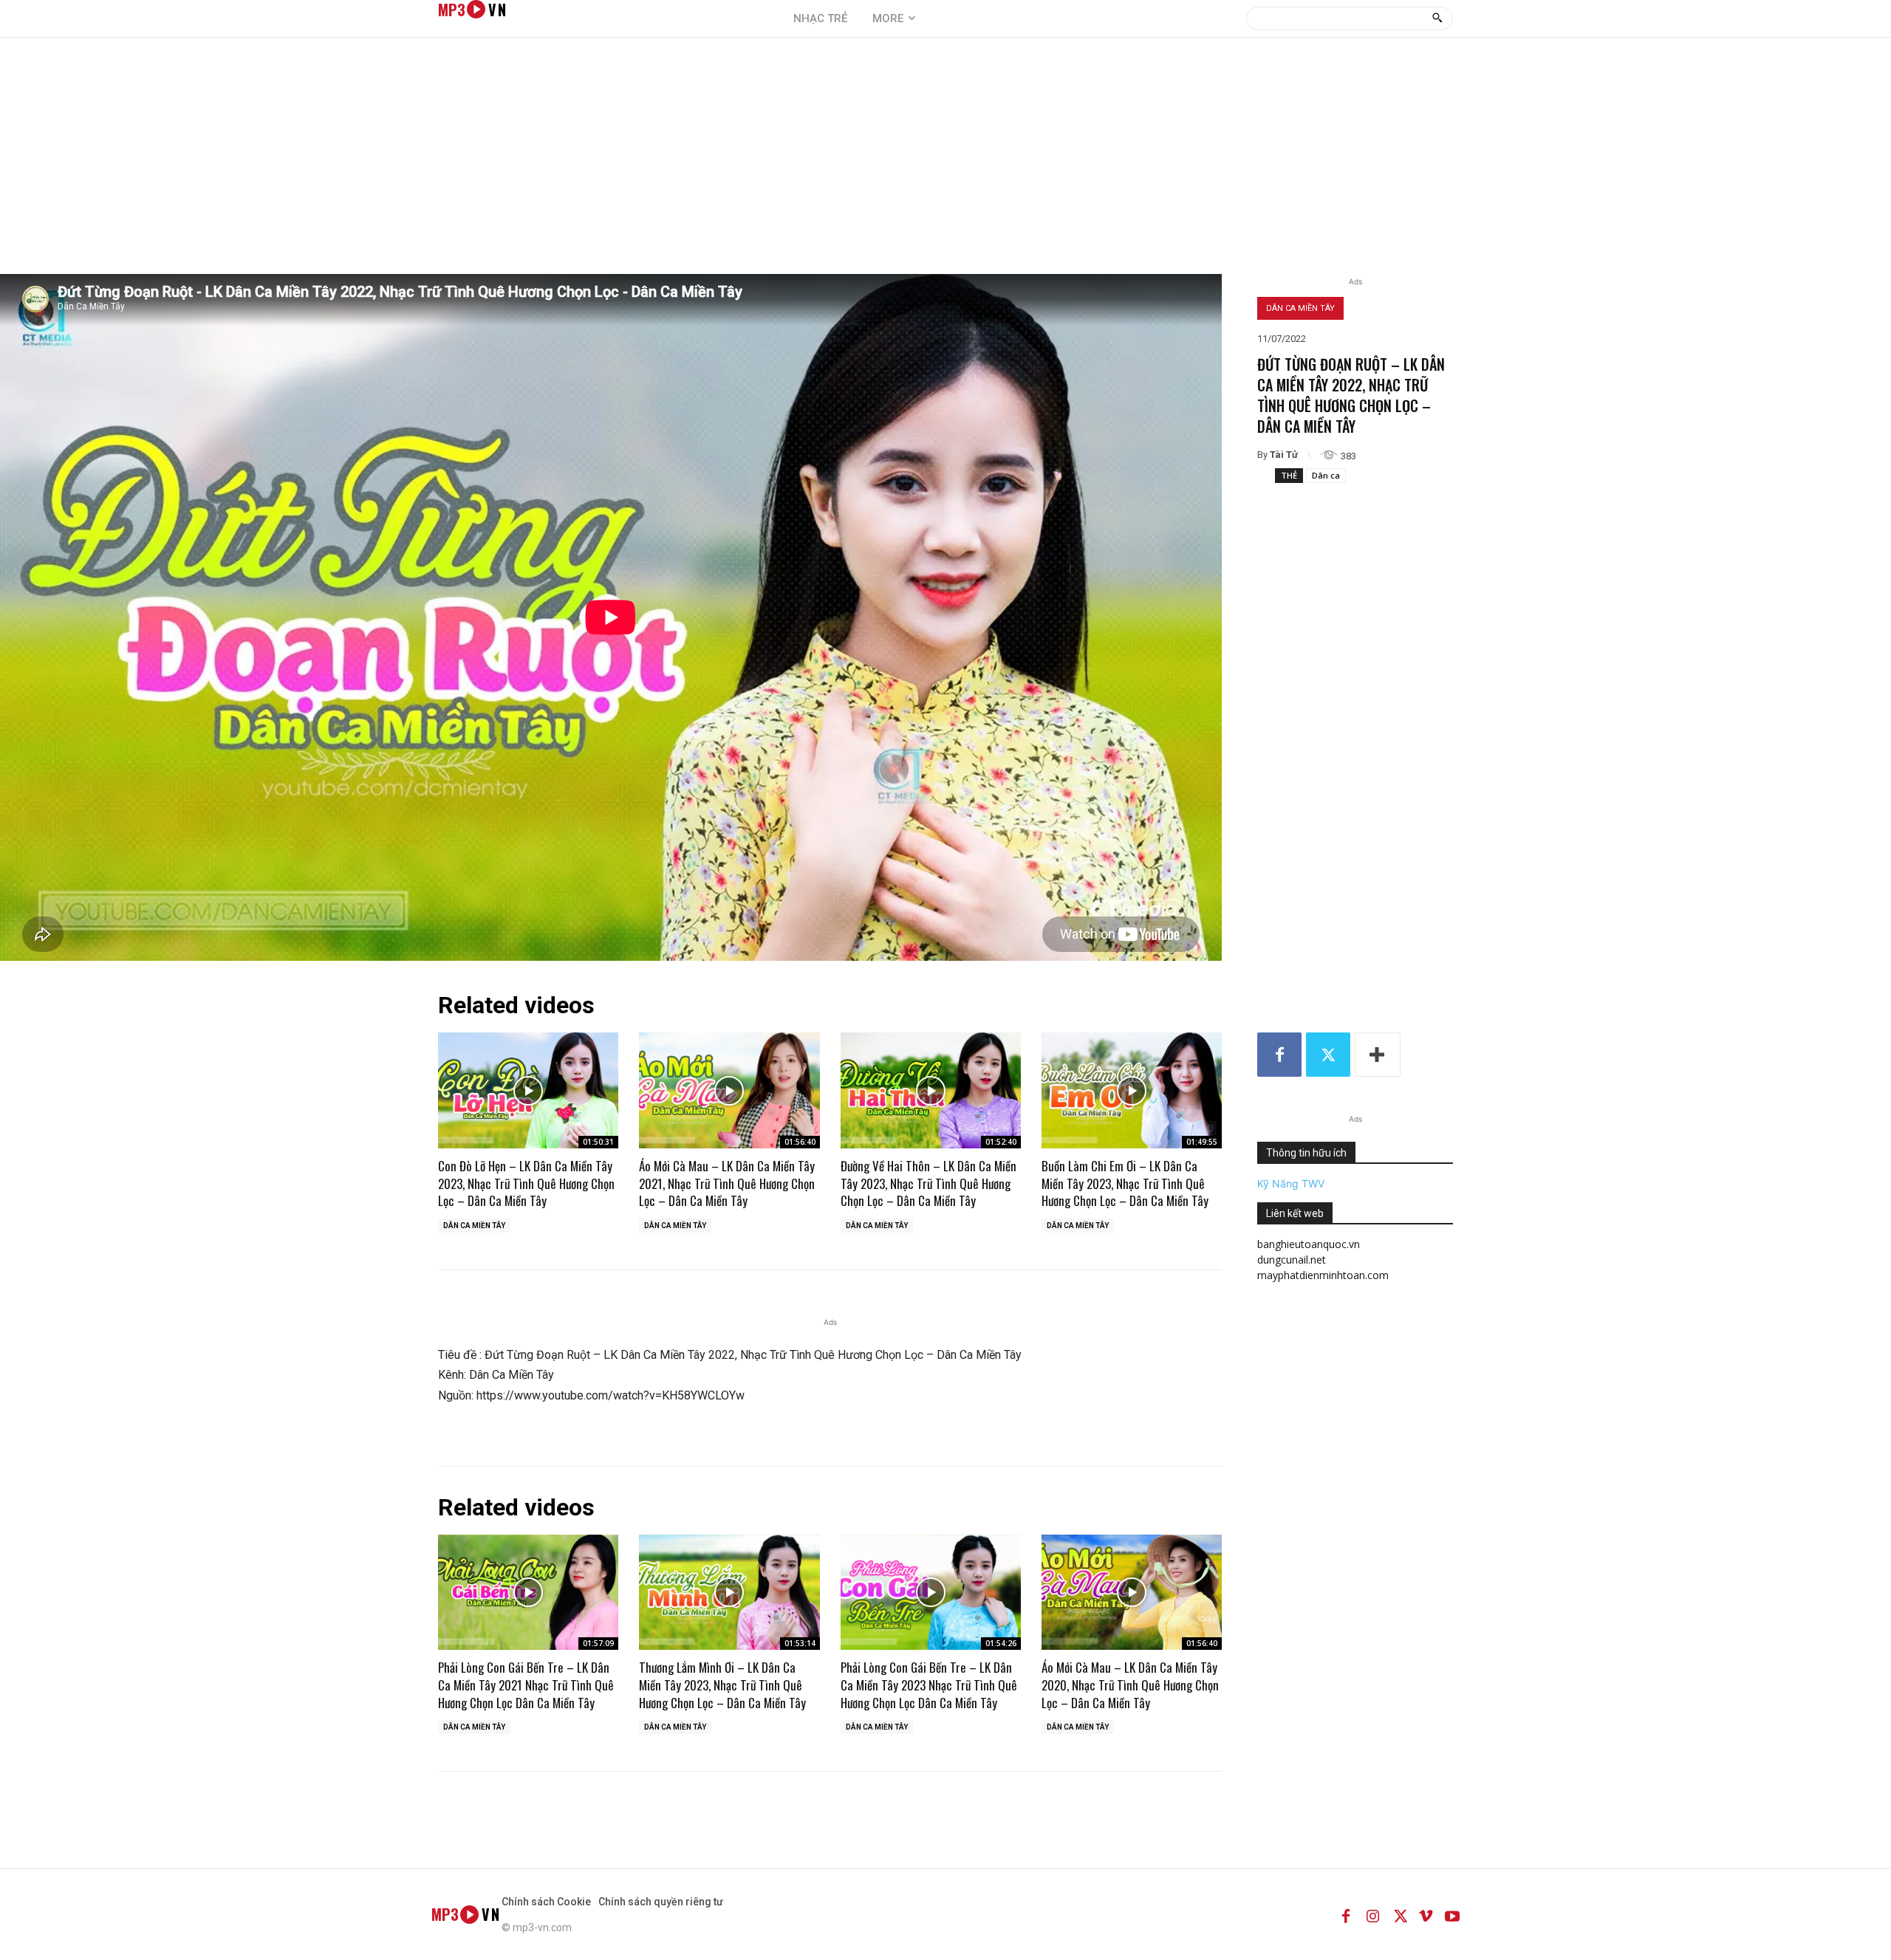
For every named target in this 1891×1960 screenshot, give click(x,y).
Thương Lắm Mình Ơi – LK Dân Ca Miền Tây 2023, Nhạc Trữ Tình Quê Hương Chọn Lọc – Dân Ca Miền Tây (722, 1685)
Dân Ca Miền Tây (1300, 308)
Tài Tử (1284, 455)
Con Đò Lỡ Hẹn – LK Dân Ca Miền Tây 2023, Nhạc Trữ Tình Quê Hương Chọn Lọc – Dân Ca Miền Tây (526, 1183)
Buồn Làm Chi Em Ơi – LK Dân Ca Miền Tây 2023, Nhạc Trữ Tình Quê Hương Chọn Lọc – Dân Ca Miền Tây (1125, 1183)
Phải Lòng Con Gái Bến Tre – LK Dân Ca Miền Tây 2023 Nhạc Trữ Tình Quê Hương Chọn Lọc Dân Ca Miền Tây (929, 1685)
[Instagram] (1372, 1914)
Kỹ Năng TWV (1291, 1183)
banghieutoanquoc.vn (1309, 1244)
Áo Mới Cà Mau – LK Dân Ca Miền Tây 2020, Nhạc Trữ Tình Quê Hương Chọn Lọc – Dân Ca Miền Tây (1130, 1685)
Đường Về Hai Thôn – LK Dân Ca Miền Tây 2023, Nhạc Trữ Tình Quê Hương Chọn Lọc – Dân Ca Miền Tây (929, 1183)
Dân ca (1326, 475)
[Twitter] (1328, 1055)
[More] (1378, 1055)
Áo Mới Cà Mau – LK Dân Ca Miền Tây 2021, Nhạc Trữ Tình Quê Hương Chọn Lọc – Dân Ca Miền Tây (727, 1183)
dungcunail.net (1292, 1260)
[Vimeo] (1426, 1914)
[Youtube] (1452, 1914)
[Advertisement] (945, 163)
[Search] (1437, 18)
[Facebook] (1279, 1055)
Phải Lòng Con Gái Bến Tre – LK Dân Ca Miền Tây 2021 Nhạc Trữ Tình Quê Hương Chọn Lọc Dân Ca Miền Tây (526, 1685)
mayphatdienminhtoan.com (1323, 1275)
